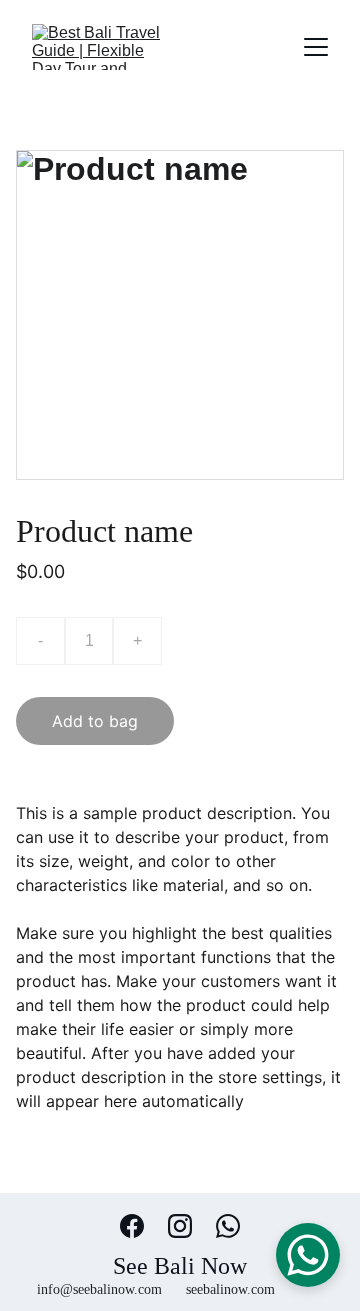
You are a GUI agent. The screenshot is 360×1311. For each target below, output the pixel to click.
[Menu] (316, 47)
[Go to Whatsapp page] (228, 1226)
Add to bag (95, 721)
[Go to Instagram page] (190, 1226)
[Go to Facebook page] (142, 1226)
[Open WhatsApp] (308, 1255)
